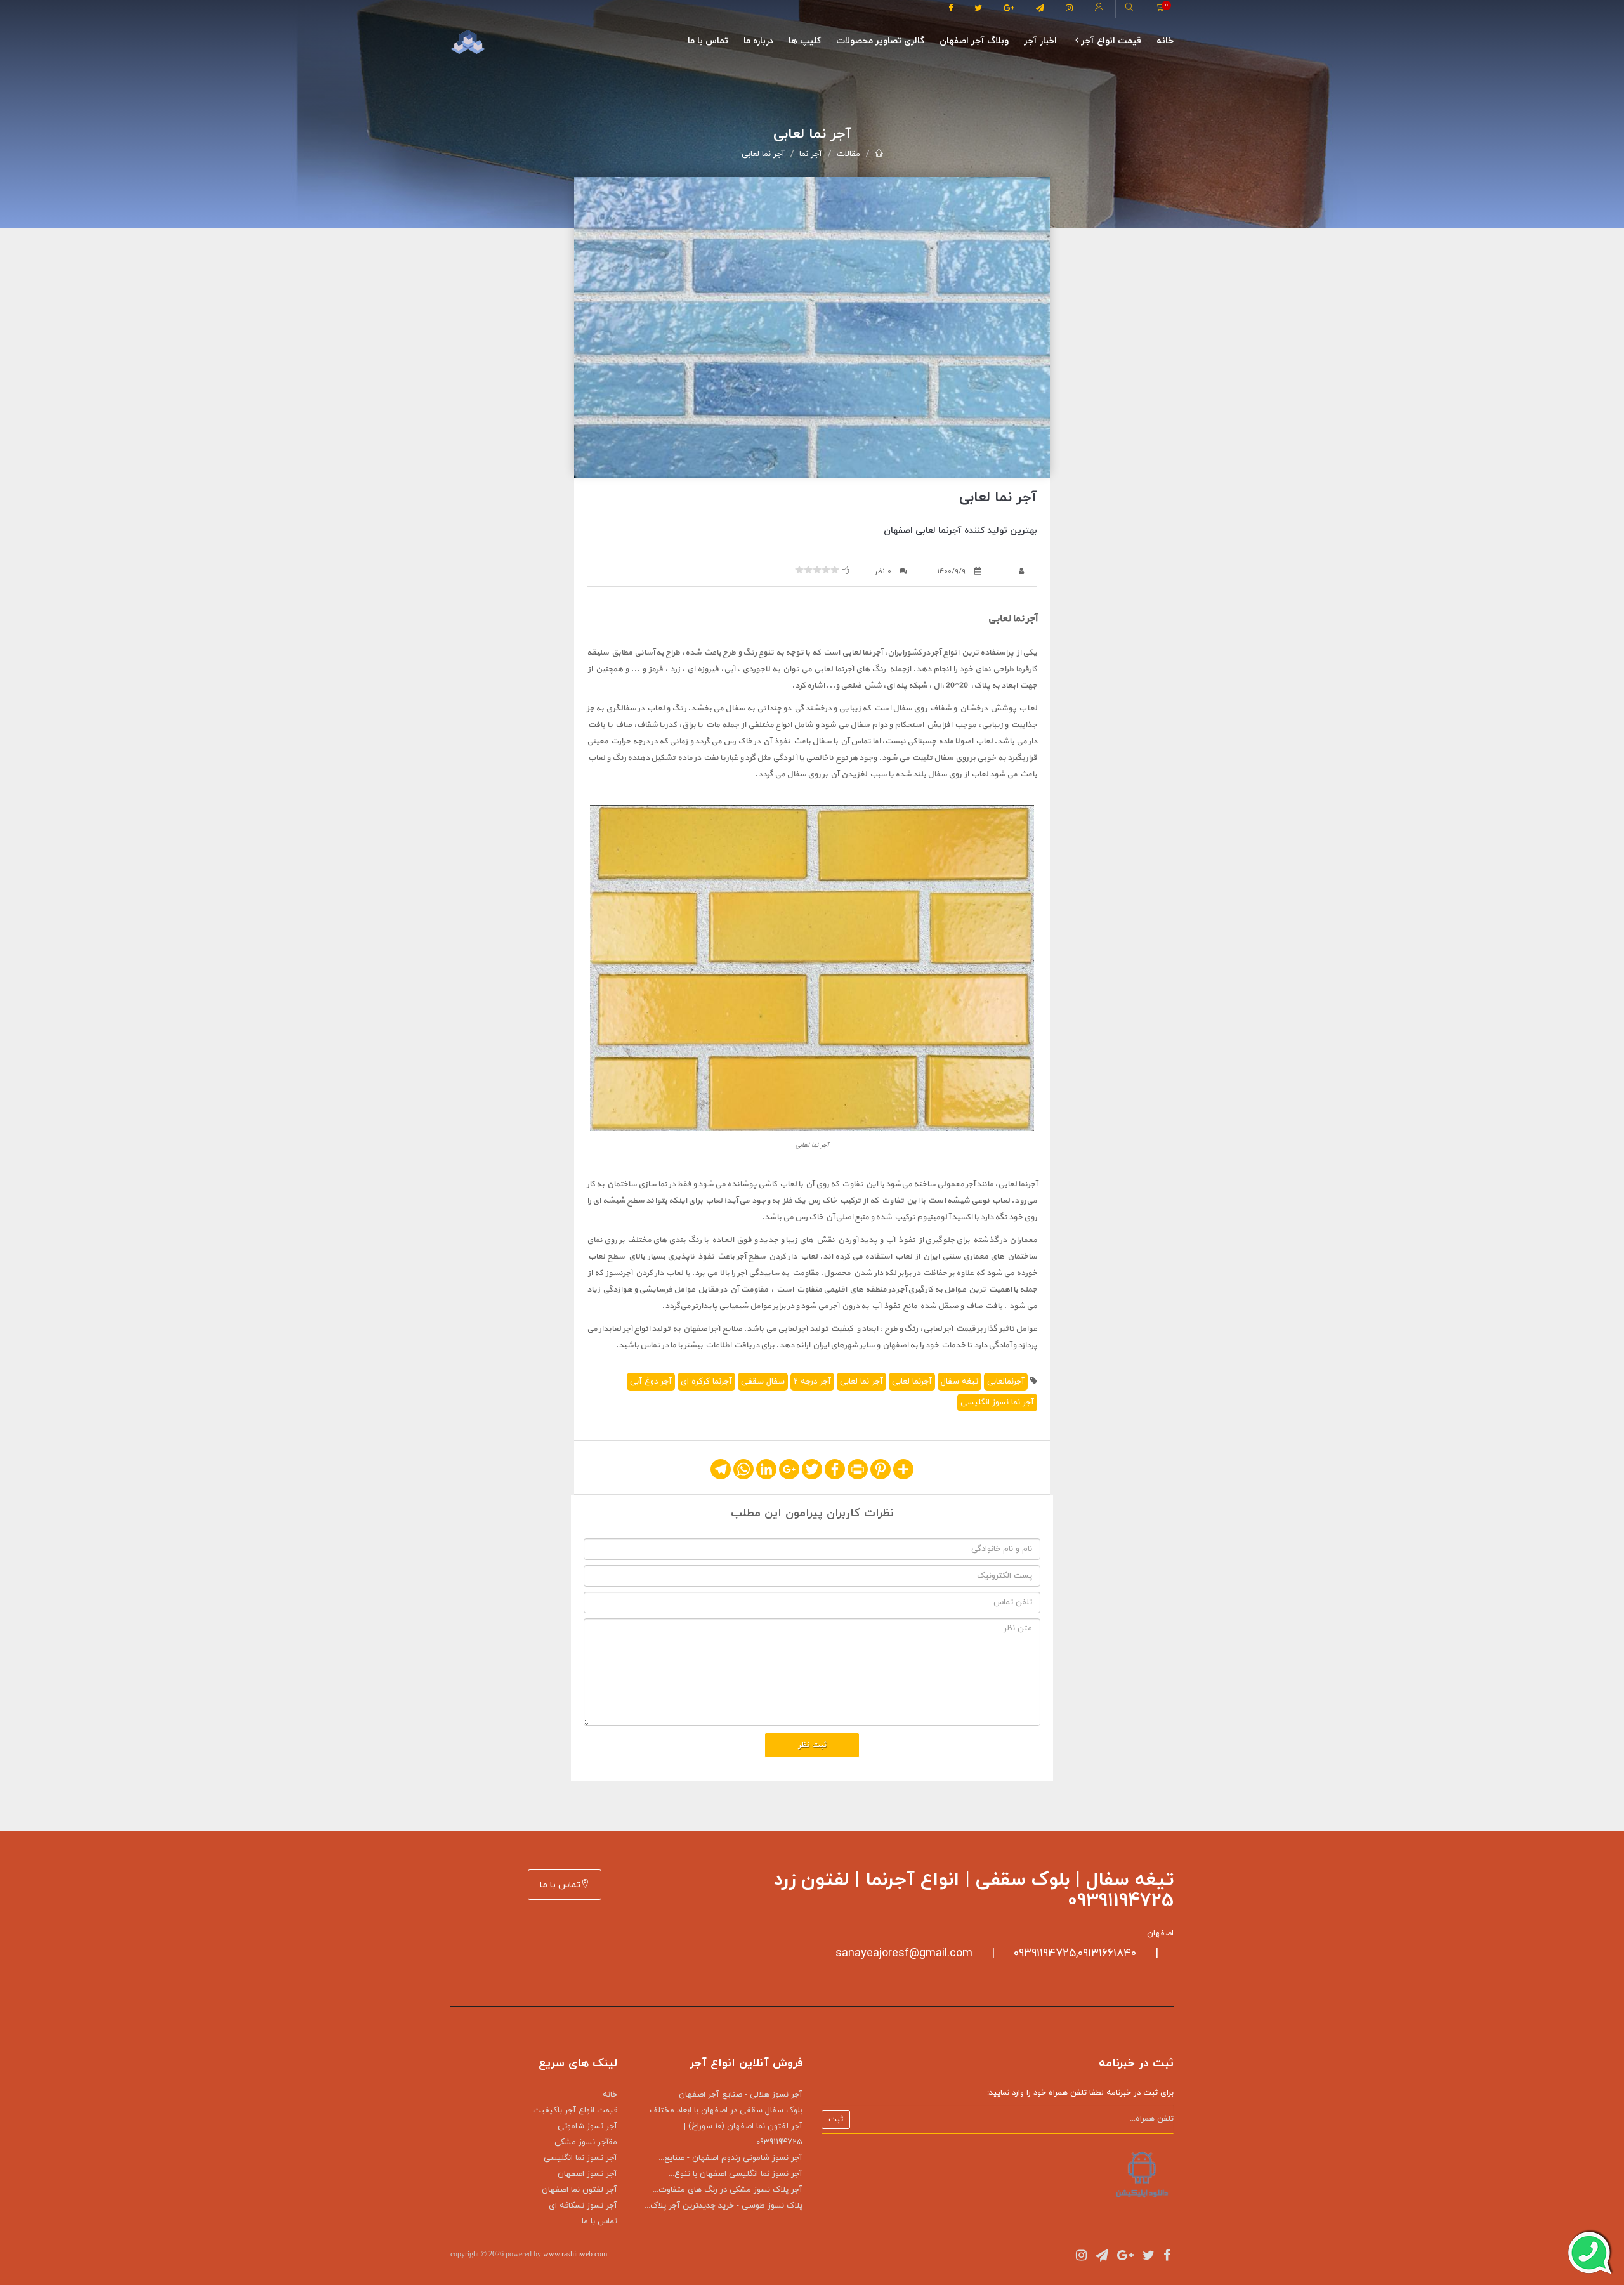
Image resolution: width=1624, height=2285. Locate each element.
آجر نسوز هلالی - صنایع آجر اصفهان (741, 2095)
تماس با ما (708, 41)
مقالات (848, 154)
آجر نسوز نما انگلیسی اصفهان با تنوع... (736, 2174)
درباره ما (758, 41)
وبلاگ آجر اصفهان (974, 41)
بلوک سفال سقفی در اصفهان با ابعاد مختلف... (723, 2111)
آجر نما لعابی (763, 154)
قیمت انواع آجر (1110, 41)
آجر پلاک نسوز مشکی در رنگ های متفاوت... (728, 2190)
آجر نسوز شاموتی (587, 2126)
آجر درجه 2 (812, 1382)
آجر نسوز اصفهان (587, 2174)
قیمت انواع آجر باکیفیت (575, 2111)
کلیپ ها (805, 41)
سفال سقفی (763, 1382)
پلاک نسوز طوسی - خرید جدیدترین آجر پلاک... (724, 2206)
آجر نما (811, 154)
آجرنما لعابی (912, 1382)
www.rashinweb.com (575, 2254)
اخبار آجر (1040, 41)
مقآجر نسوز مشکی (586, 2142)
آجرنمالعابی (1006, 1382)
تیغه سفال (959, 1382)
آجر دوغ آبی (651, 1382)
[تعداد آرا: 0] (799, 570)
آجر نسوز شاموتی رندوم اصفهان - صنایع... (730, 2158)
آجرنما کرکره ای (706, 1382)
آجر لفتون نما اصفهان (580, 2190)
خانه (1165, 41)
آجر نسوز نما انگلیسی (580, 2158)
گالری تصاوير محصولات (880, 41)
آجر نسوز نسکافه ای (583, 2206)
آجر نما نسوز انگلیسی (997, 1403)
